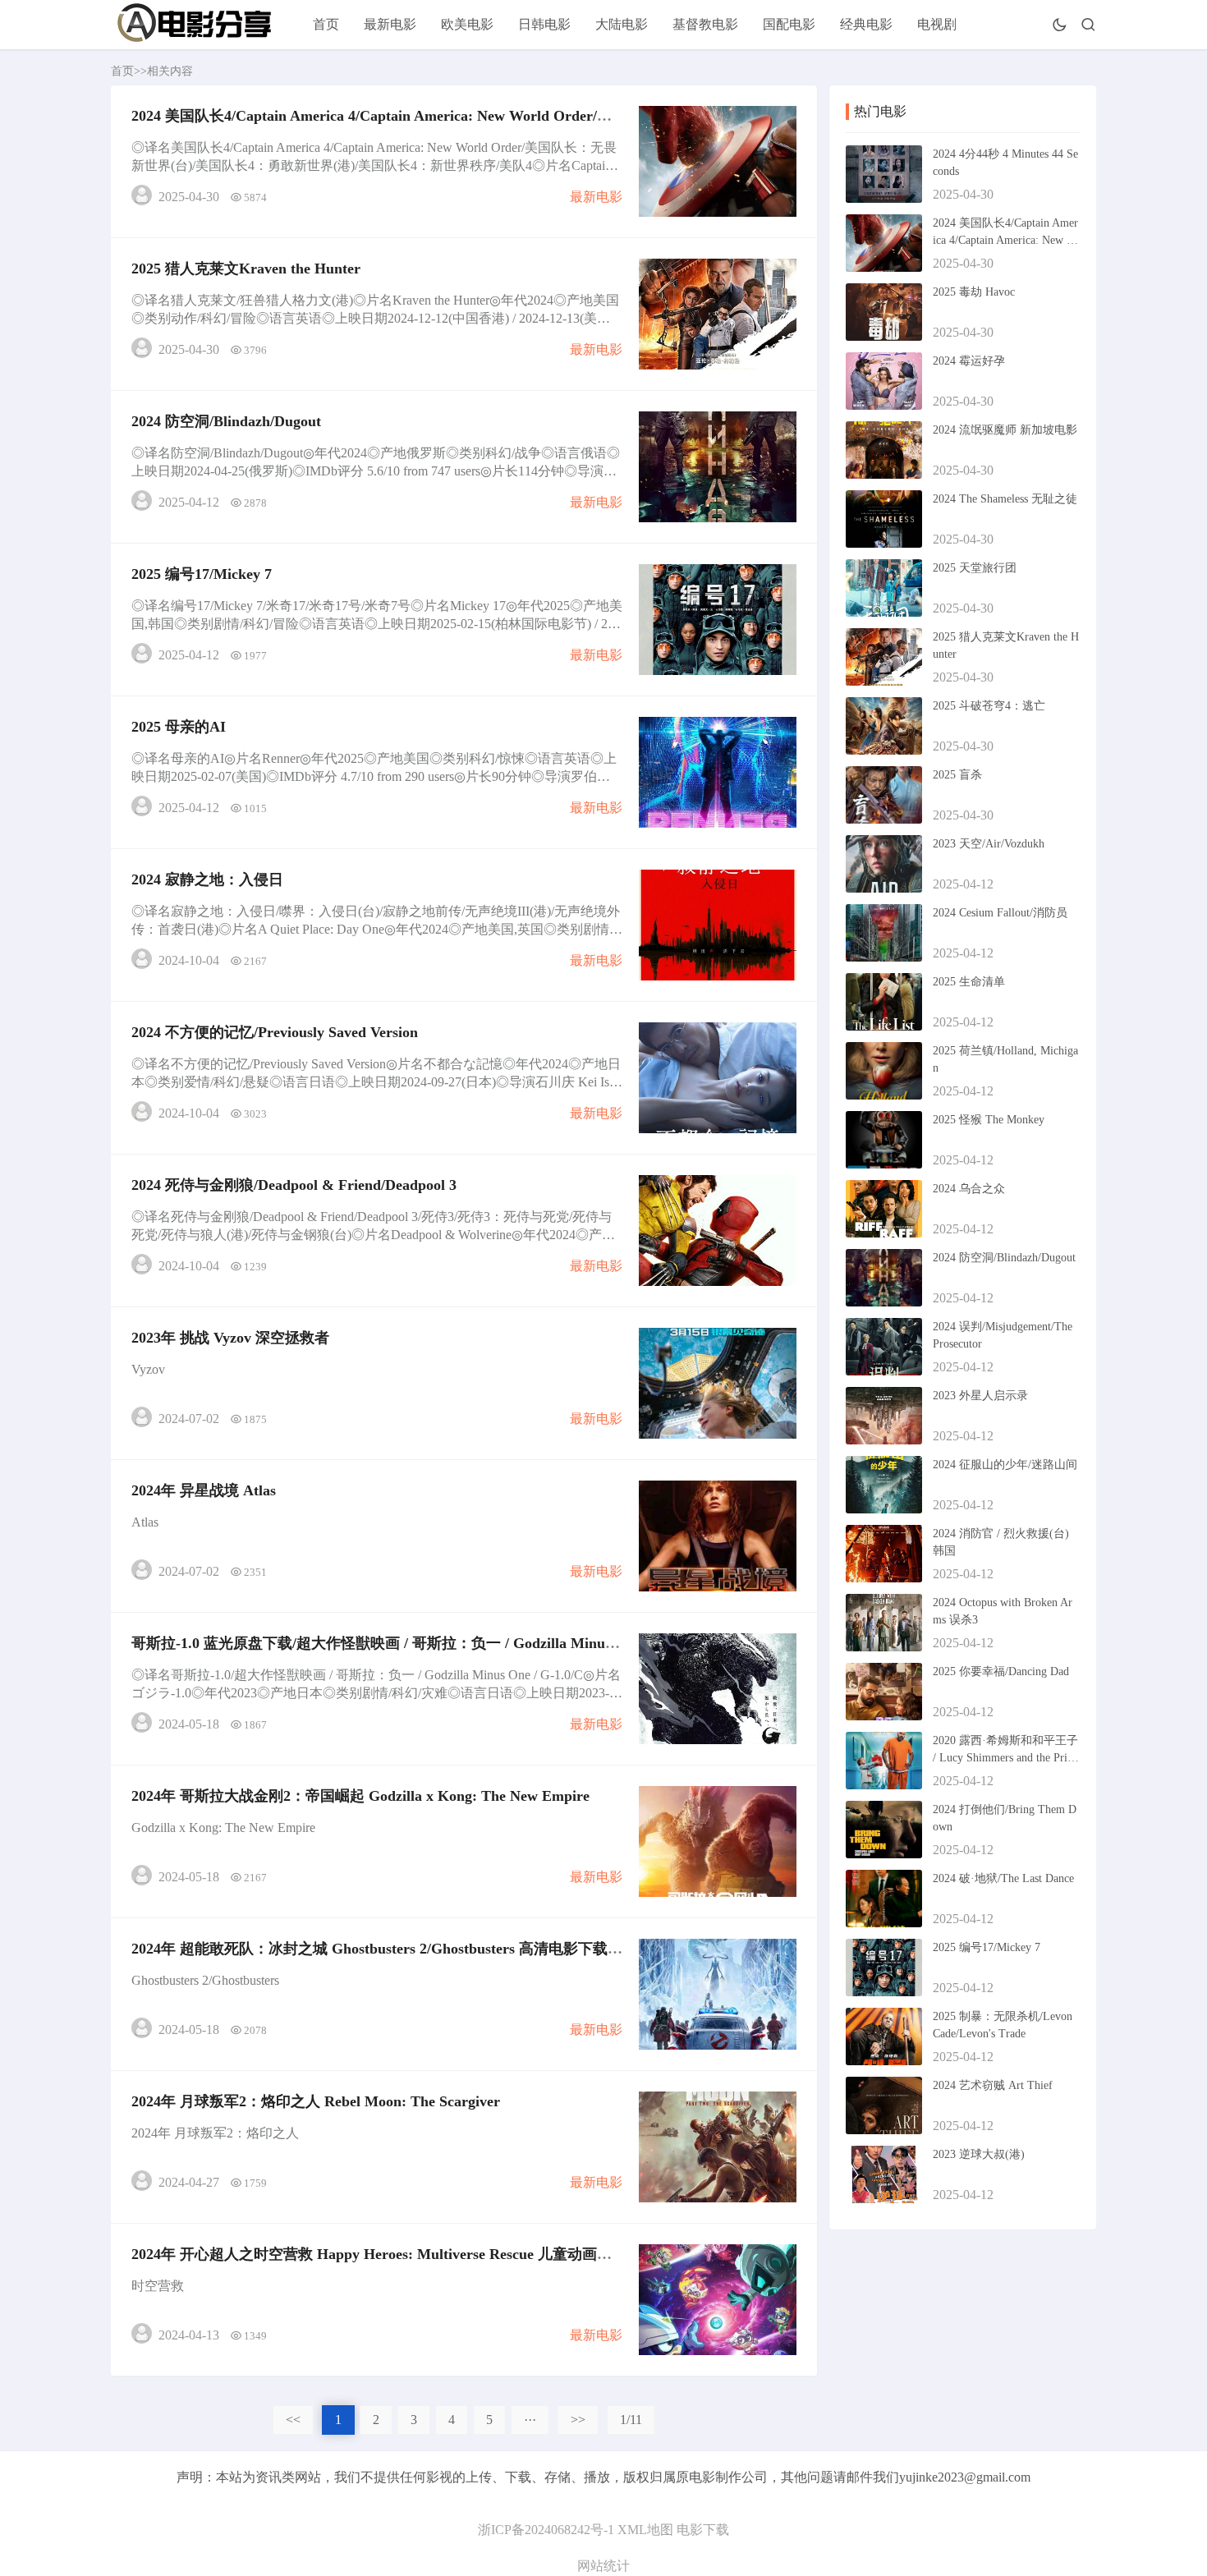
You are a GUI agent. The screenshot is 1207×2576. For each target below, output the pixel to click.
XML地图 (645, 2530)
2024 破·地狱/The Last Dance (1003, 1878)
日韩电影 (544, 24)
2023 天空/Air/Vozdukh (989, 844)
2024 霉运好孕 (969, 361)
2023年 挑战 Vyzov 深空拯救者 (230, 1338)
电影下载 (703, 2530)
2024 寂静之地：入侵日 (207, 879)
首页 (326, 24)
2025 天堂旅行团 (975, 568)
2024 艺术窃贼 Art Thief (993, 2085)
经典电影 (866, 24)
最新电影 (390, 24)
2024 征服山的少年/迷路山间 (1005, 1465)
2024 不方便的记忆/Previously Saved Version (275, 1032)
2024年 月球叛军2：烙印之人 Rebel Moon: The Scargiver (316, 2101)
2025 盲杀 (957, 775)
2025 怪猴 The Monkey (989, 1120)
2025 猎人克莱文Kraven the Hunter (246, 269)
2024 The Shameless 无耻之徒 (1005, 499)
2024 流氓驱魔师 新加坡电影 (1005, 430)
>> (578, 2420)
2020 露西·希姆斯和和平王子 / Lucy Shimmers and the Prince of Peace (1005, 1758)
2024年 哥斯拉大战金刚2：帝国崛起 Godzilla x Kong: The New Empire (360, 1796)
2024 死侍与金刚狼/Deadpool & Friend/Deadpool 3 (294, 1185)
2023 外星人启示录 (980, 1396)
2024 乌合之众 (969, 1189)
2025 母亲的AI (179, 727)
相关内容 (170, 71)
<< (293, 2420)
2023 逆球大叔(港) (979, 2154)
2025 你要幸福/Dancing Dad (1001, 1671)
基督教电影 (705, 24)
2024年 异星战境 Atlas (204, 1490)
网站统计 (603, 2566)
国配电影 (789, 24)
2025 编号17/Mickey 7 (202, 574)
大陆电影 (622, 24)
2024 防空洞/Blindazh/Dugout (226, 421)
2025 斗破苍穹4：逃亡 (989, 706)
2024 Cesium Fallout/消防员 (1000, 913)
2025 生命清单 (969, 982)
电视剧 (937, 24)
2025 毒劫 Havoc (974, 292)
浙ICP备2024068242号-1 (546, 2530)
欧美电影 (467, 24)
